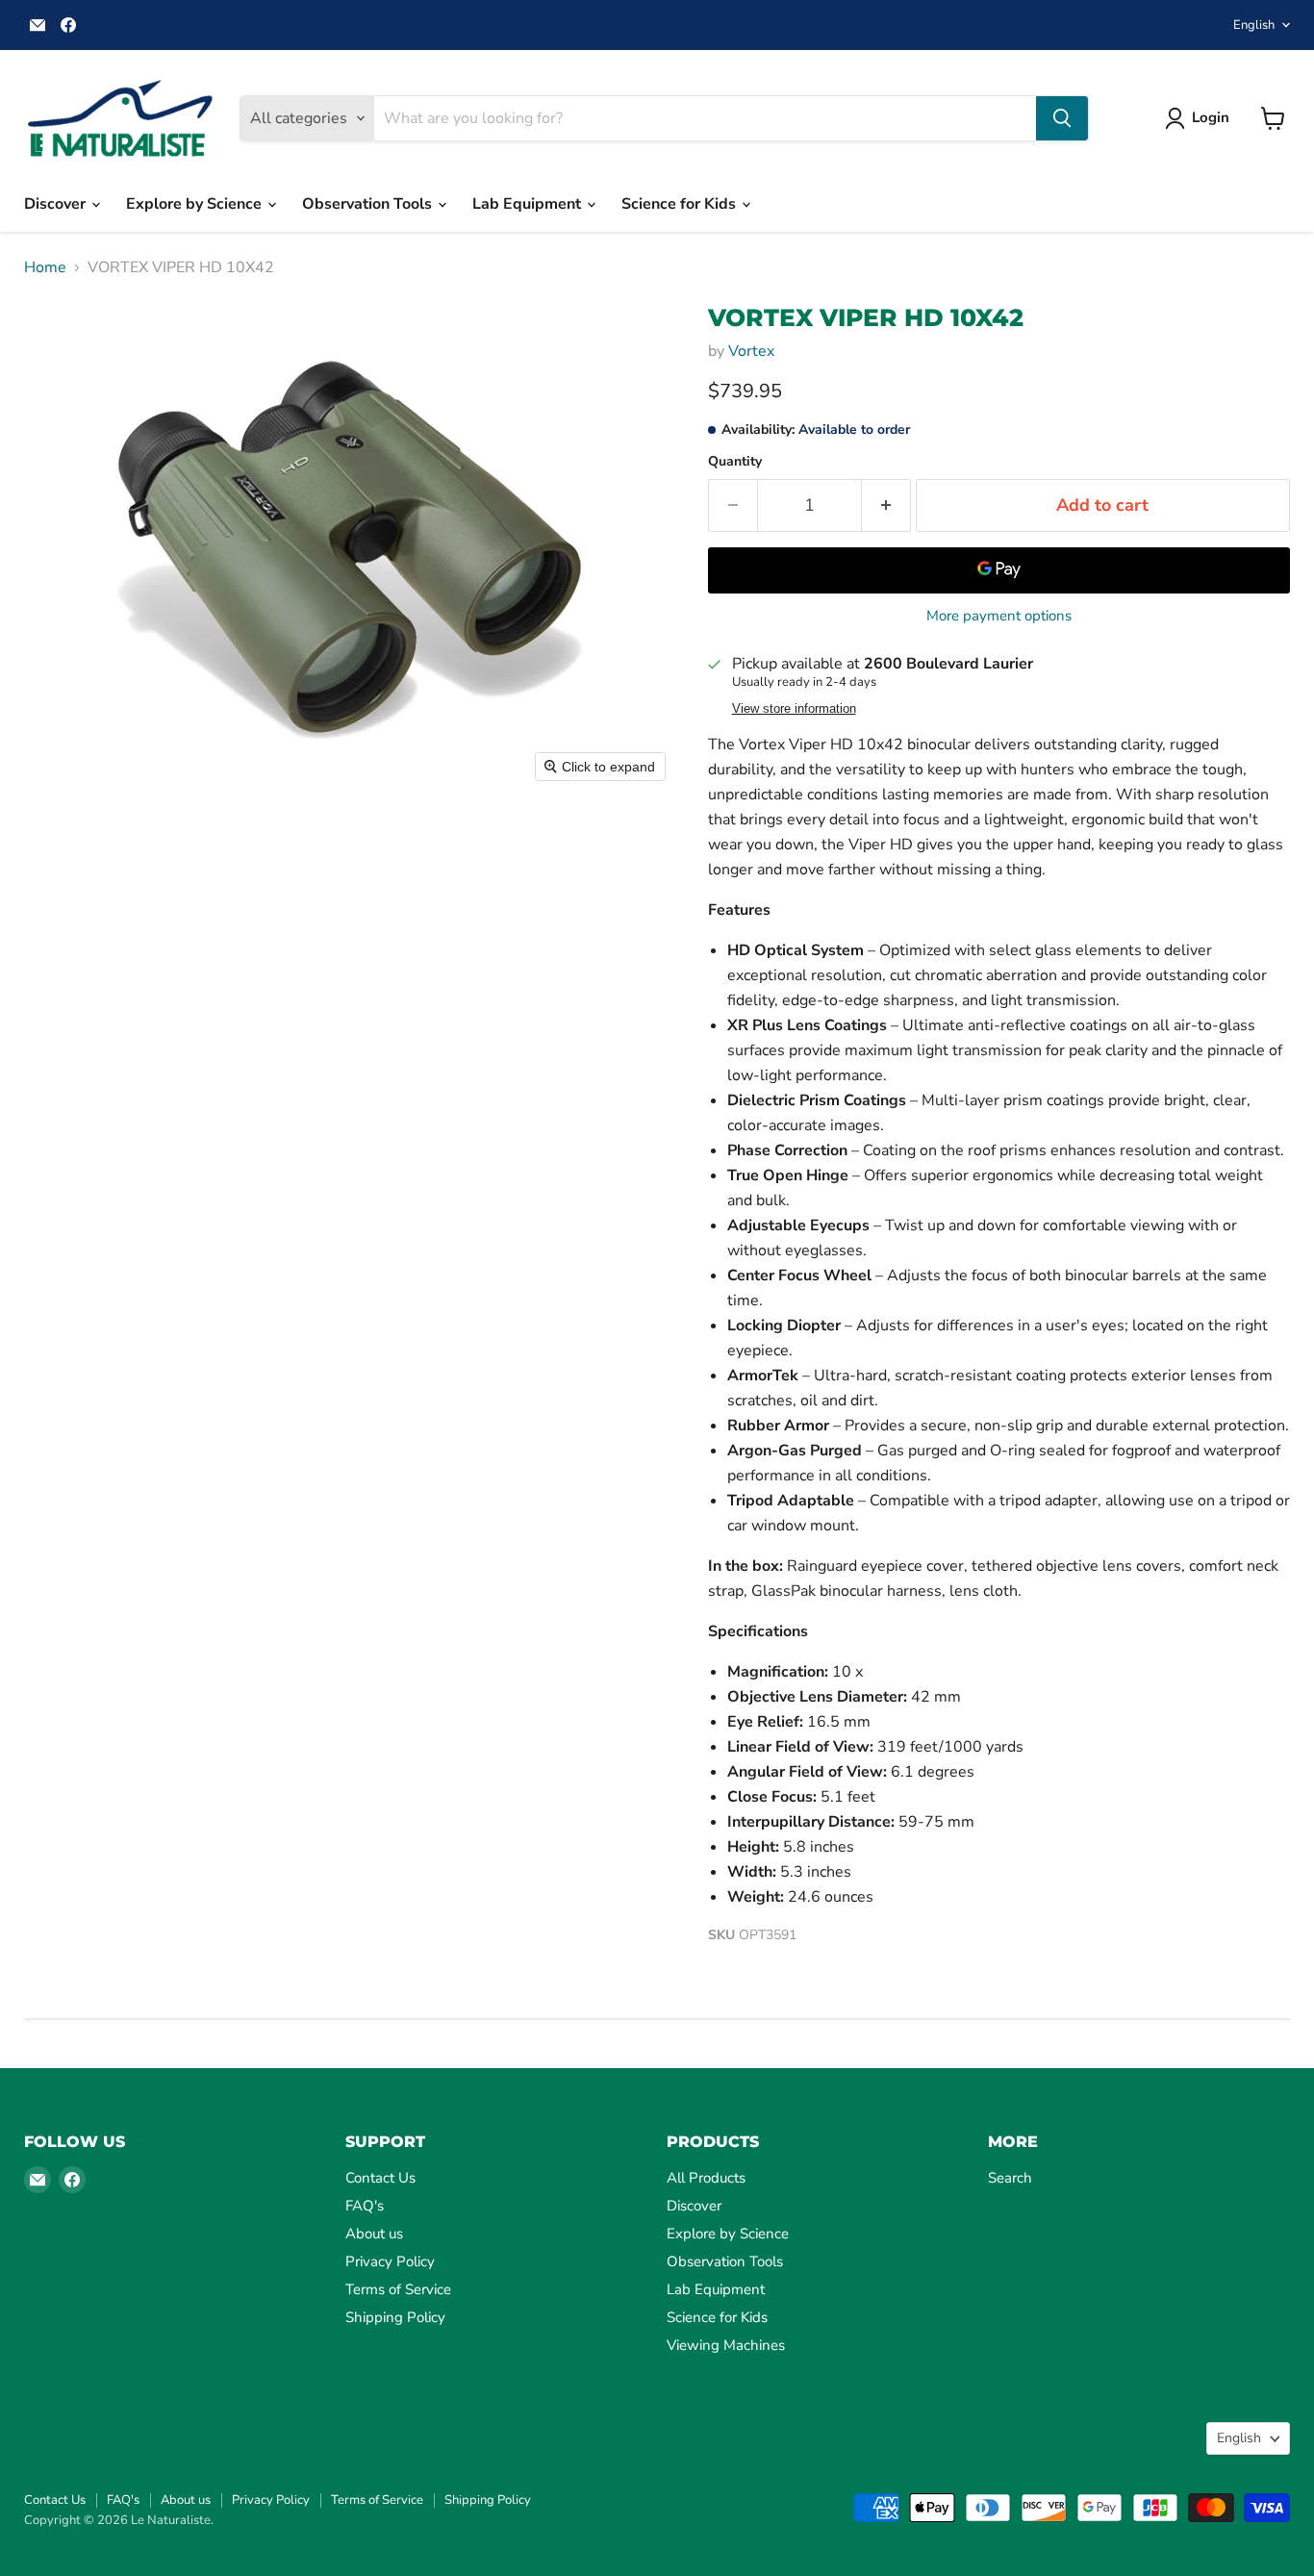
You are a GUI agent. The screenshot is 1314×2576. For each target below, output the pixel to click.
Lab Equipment (529, 204)
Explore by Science (196, 204)
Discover (57, 204)
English (1254, 25)
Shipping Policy (395, 2317)
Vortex (751, 351)
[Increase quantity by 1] (886, 505)
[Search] (1062, 118)
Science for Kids (681, 204)
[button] (1201, 118)
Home (45, 267)
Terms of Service (398, 2289)
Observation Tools (369, 204)
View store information (794, 709)
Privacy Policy (390, 2261)
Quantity (735, 462)
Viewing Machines (726, 2345)
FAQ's (365, 2206)
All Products (706, 2178)
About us (374, 2234)
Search (1010, 2178)
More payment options (999, 616)
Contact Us (380, 2178)
